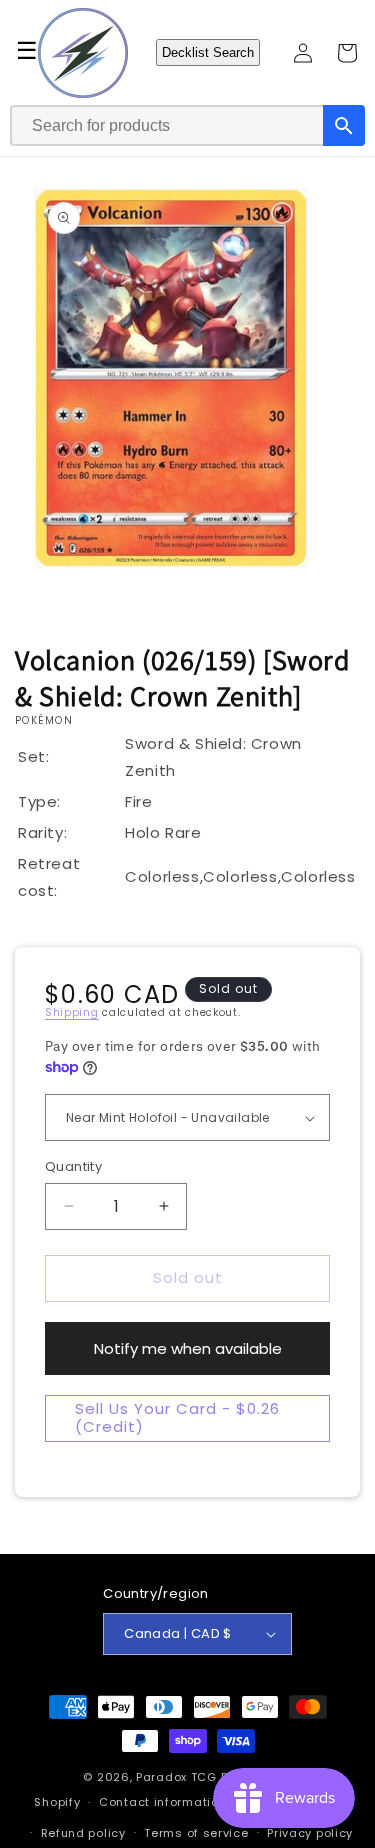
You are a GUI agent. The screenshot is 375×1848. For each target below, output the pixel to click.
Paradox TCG (176, 1777)
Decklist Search (208, 52)
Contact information (162, 1802)
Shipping (72, 1012)
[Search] (344, 125)
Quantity (73, 1166)
